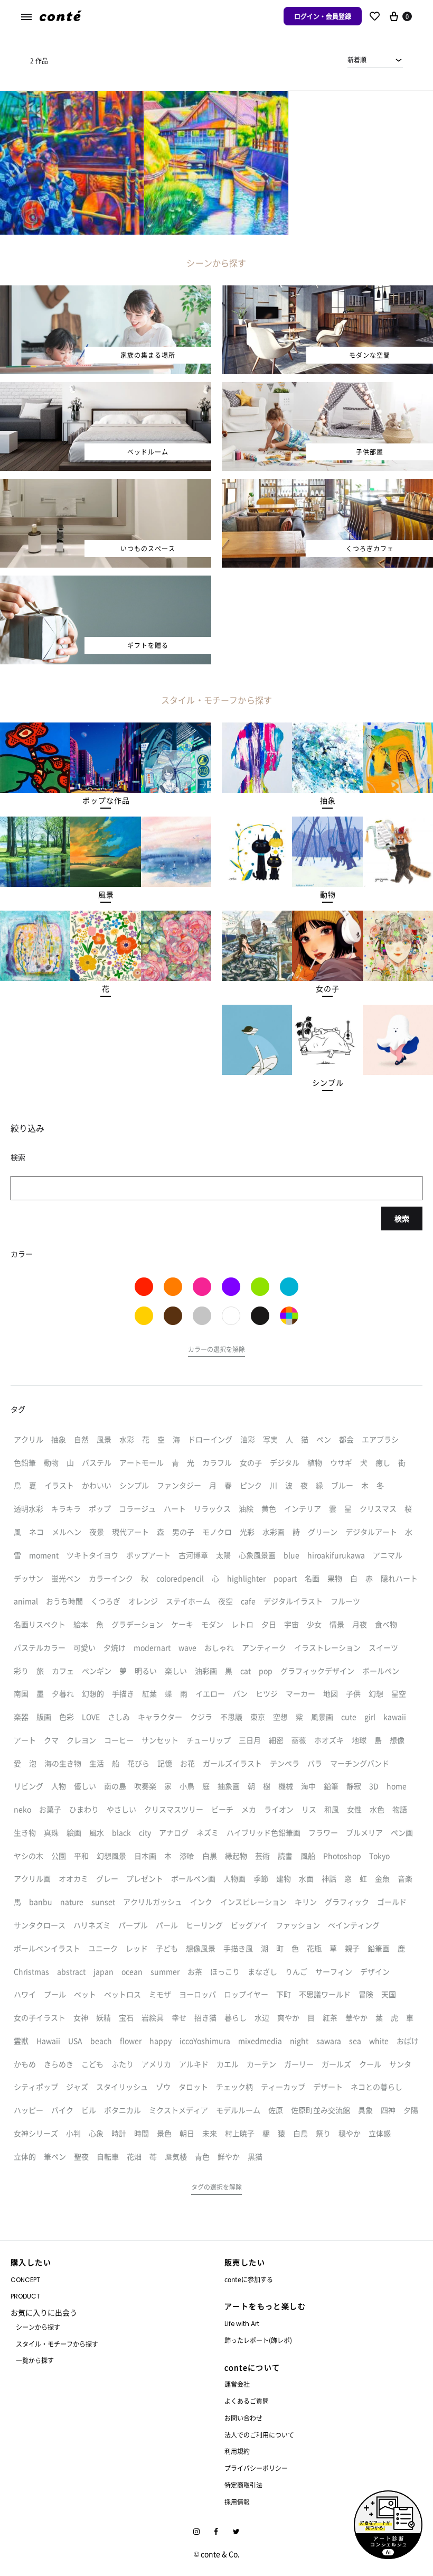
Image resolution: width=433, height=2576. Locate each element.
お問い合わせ (243, 2418)
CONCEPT (25, 2280)
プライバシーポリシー (256, 2468)
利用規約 (237, 2451)
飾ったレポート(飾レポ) (258, 2340)
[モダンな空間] (327, 292)
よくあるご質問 (247, 2401)
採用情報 (237, 2502)
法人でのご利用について (259, 2435)
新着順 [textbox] (357, 59)
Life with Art (242, 2324)
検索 (402, 1218)
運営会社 (237, 2384)
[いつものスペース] (106, 485)
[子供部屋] (327, 388)
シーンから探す (38, 2327)
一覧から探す (35, 2360)
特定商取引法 (243, 2485)
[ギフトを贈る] (106, 582)
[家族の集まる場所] (106, 292)
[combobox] (375, 60)
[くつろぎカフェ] (327, 485)
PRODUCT (25, 2296)
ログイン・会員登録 (323, 16)
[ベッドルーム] (106, 388)
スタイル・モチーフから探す (57, 2344)
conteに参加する (249, 2279)
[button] (106, 801)
